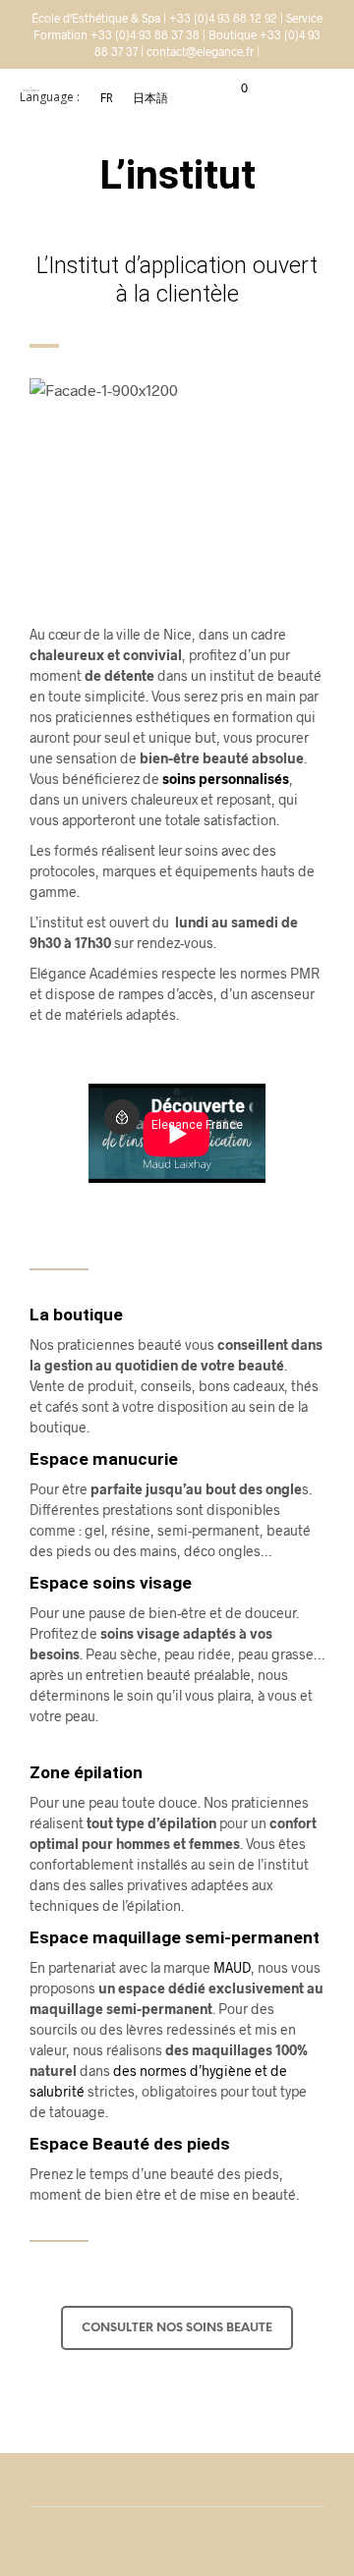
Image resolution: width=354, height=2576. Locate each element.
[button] (231, 88)
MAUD (232, 1967)
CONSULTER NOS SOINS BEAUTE (177, 2328)
